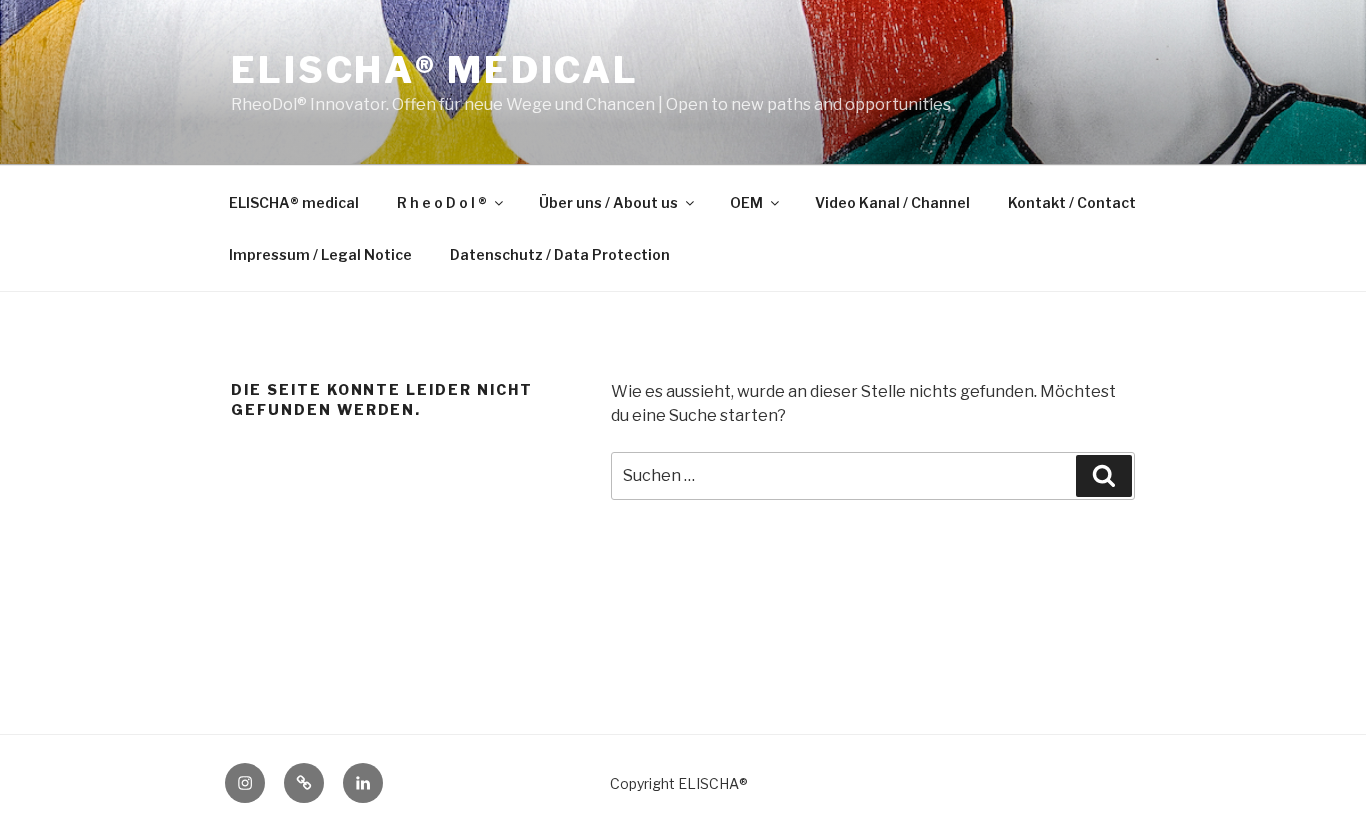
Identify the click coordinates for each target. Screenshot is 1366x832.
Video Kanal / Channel (892, 202)
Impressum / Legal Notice (320, 254)
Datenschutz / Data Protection (560, 254)
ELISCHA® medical (435, 70)
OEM (746, 202)
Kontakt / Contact (1072, 202)
